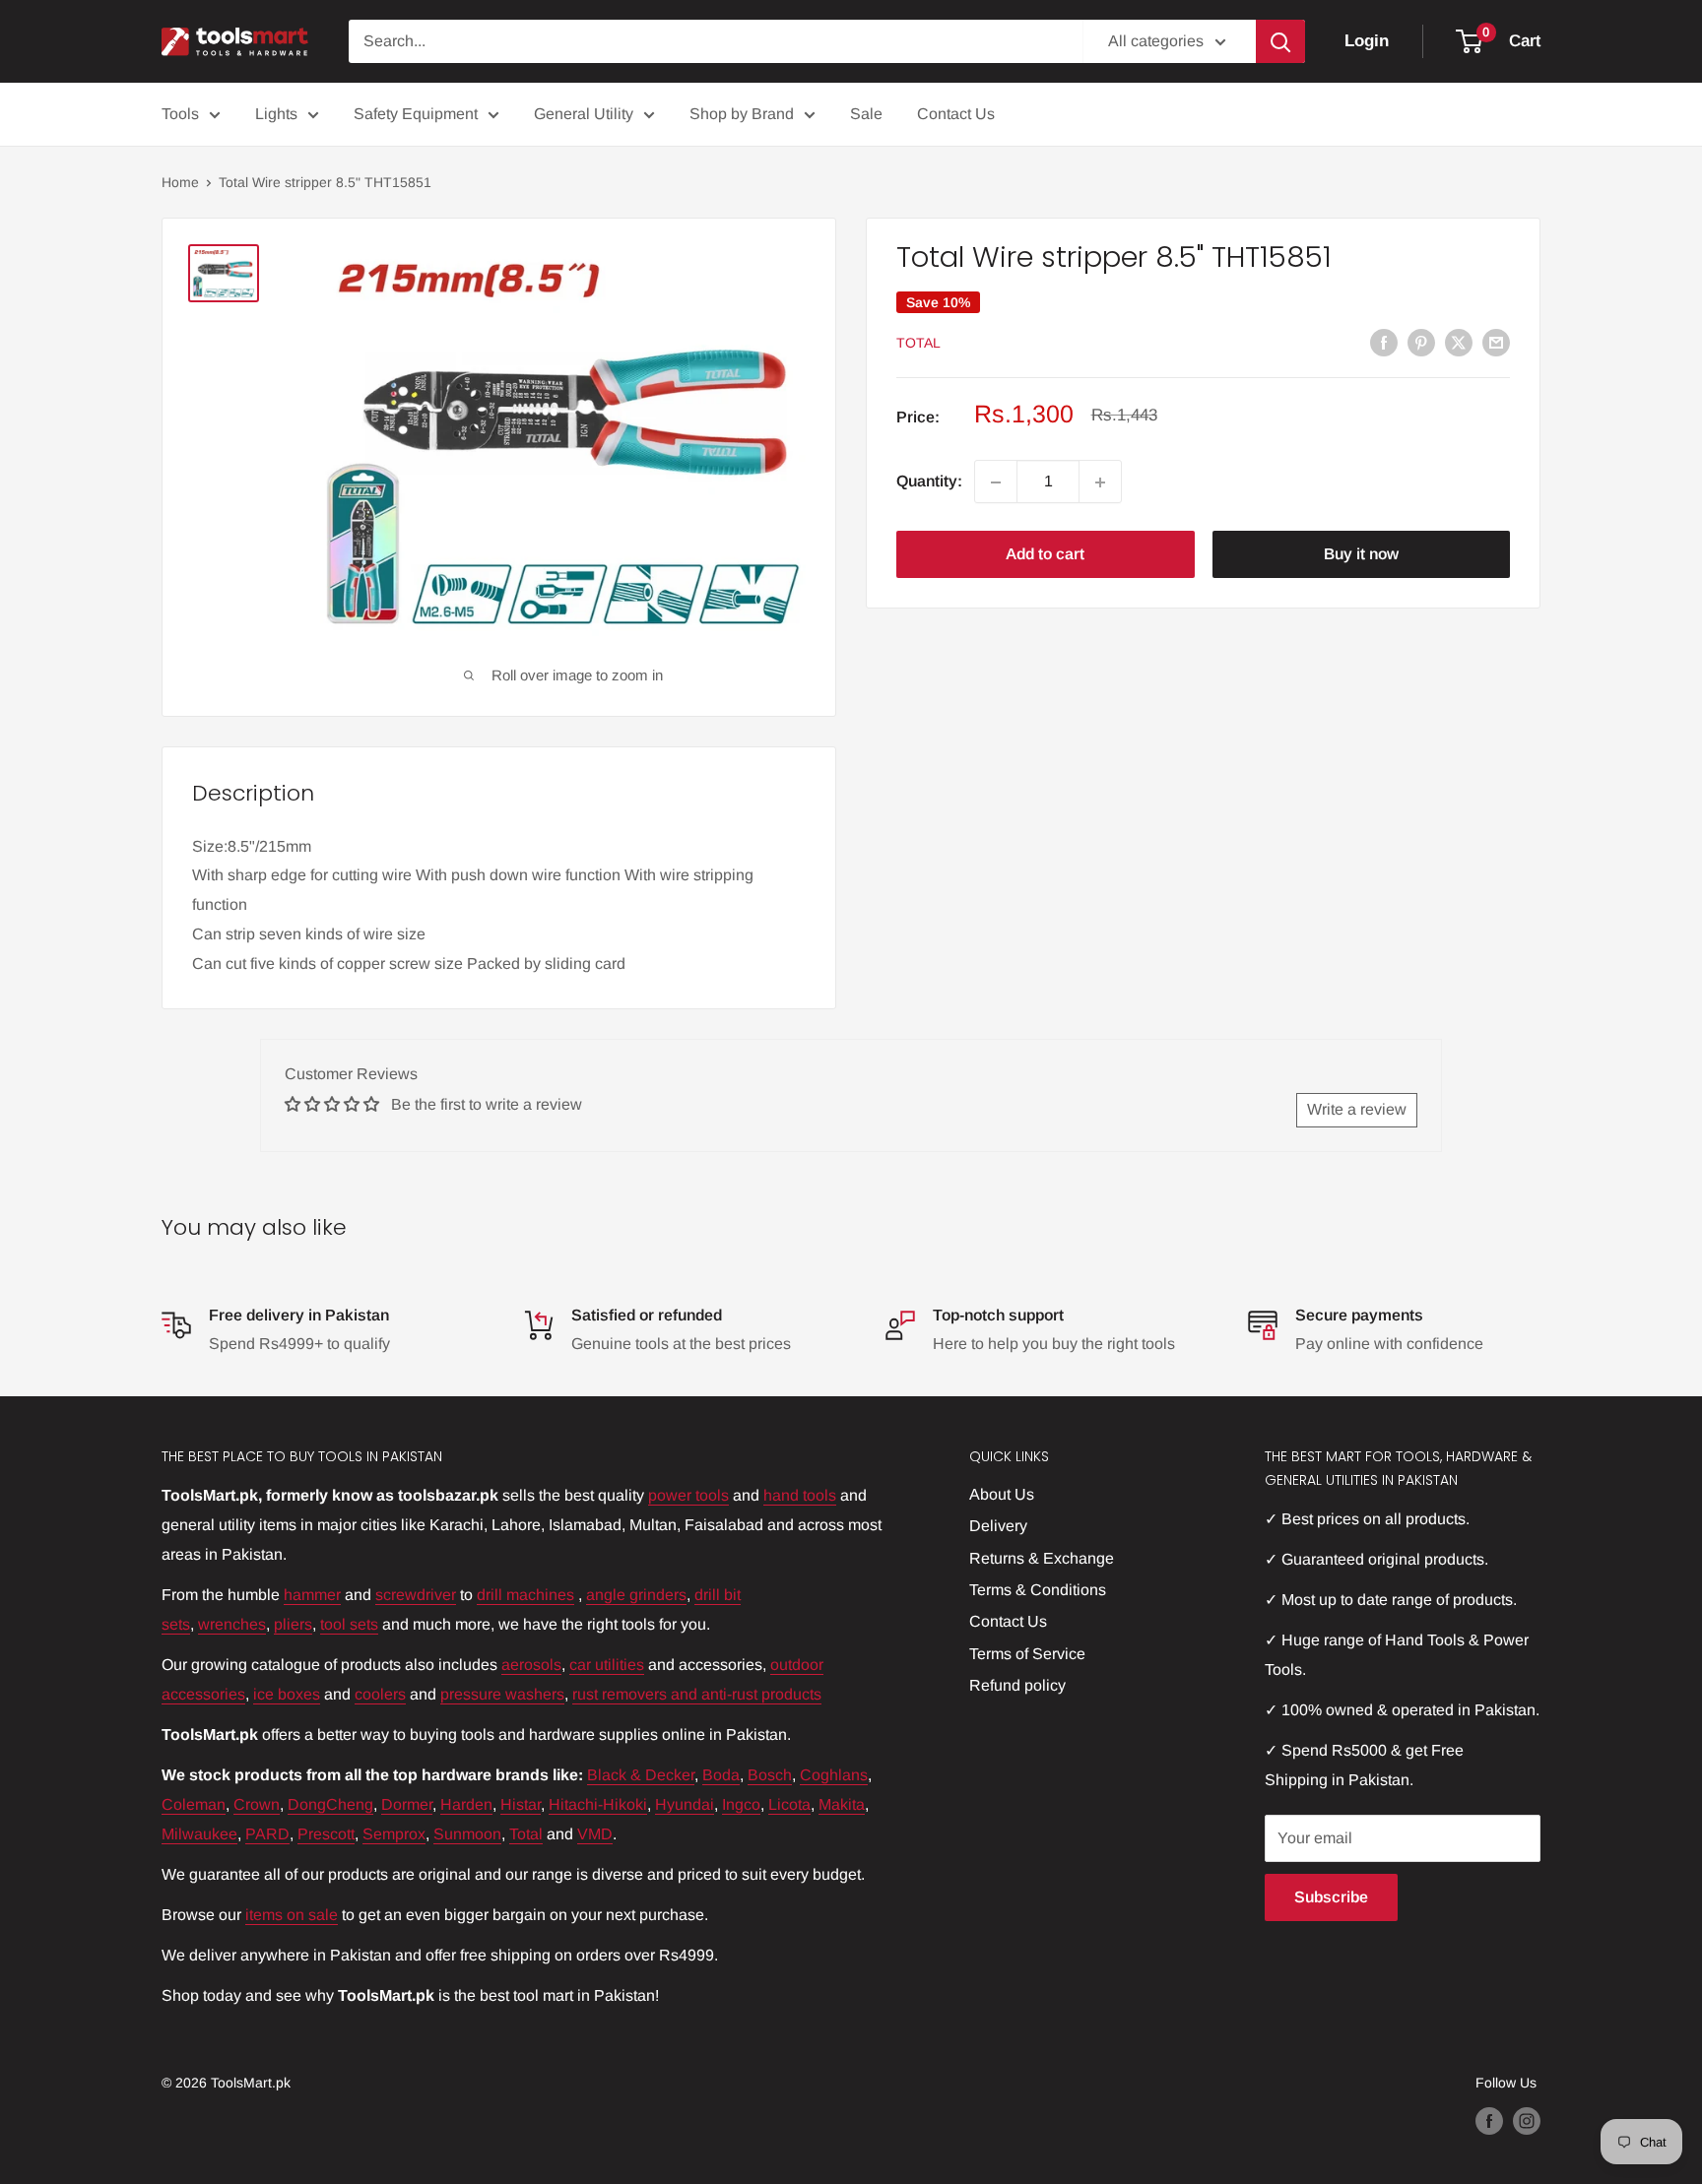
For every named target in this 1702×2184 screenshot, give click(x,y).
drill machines (525, 1595)
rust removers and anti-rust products (697, 1694)
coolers (380, 1694)
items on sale (292, 1915)
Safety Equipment (416, 114)
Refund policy (1017, 1685)
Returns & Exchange (1042, 1558)
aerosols (531, 1665)
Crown (257, 1804)
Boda (721, 1775)
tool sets (349, 1624)
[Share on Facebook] (1384, 342)
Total (918, 344)
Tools (180, 114)
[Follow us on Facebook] (1489, 2120)
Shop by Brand (742, 114)
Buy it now (1361, 555)
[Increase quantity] (1100, 482)
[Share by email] (1496, 342)
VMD (595, 1834)
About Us (1002, 1494)
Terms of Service (1027, 1654)
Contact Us (956, 114)
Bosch (770, 1775)
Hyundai (685, 1804)
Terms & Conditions (1038, 1590)
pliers (293, 1624)
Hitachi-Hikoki (598, 1804)
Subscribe (1331, 1897)
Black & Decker (641, 1775)
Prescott (326, 1834)
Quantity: (929, 482)
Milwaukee (199, 1834)
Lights (276, 114)
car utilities (607, 1665)
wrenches (232, 1624)
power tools (688, 1495)
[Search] (1280, 41)
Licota (789, 1804)
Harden (466, 1804)
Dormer (407, 1804)
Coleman (194, 1804)
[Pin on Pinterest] (1421, 342)
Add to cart (1045, 555)
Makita (842, 1804)
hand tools (800, 1495)
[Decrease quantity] (996, 482)
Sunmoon (467, 1834)
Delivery (998, 1526)
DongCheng (330, 1804)
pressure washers (502, 1694)
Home (180, 182)
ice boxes (287, 1694)
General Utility (584, 114)
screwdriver (416, 1595)
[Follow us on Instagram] (1527, 2120)
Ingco (741, 1804)
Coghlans (834, 1775)
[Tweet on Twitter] (1459, 342)
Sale (866, 114)
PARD (267, 1834)
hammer (312, 1595)
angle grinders (636, 1595)
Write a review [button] (1357, 1109)
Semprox (394, 1834)
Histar (521, 1804)
